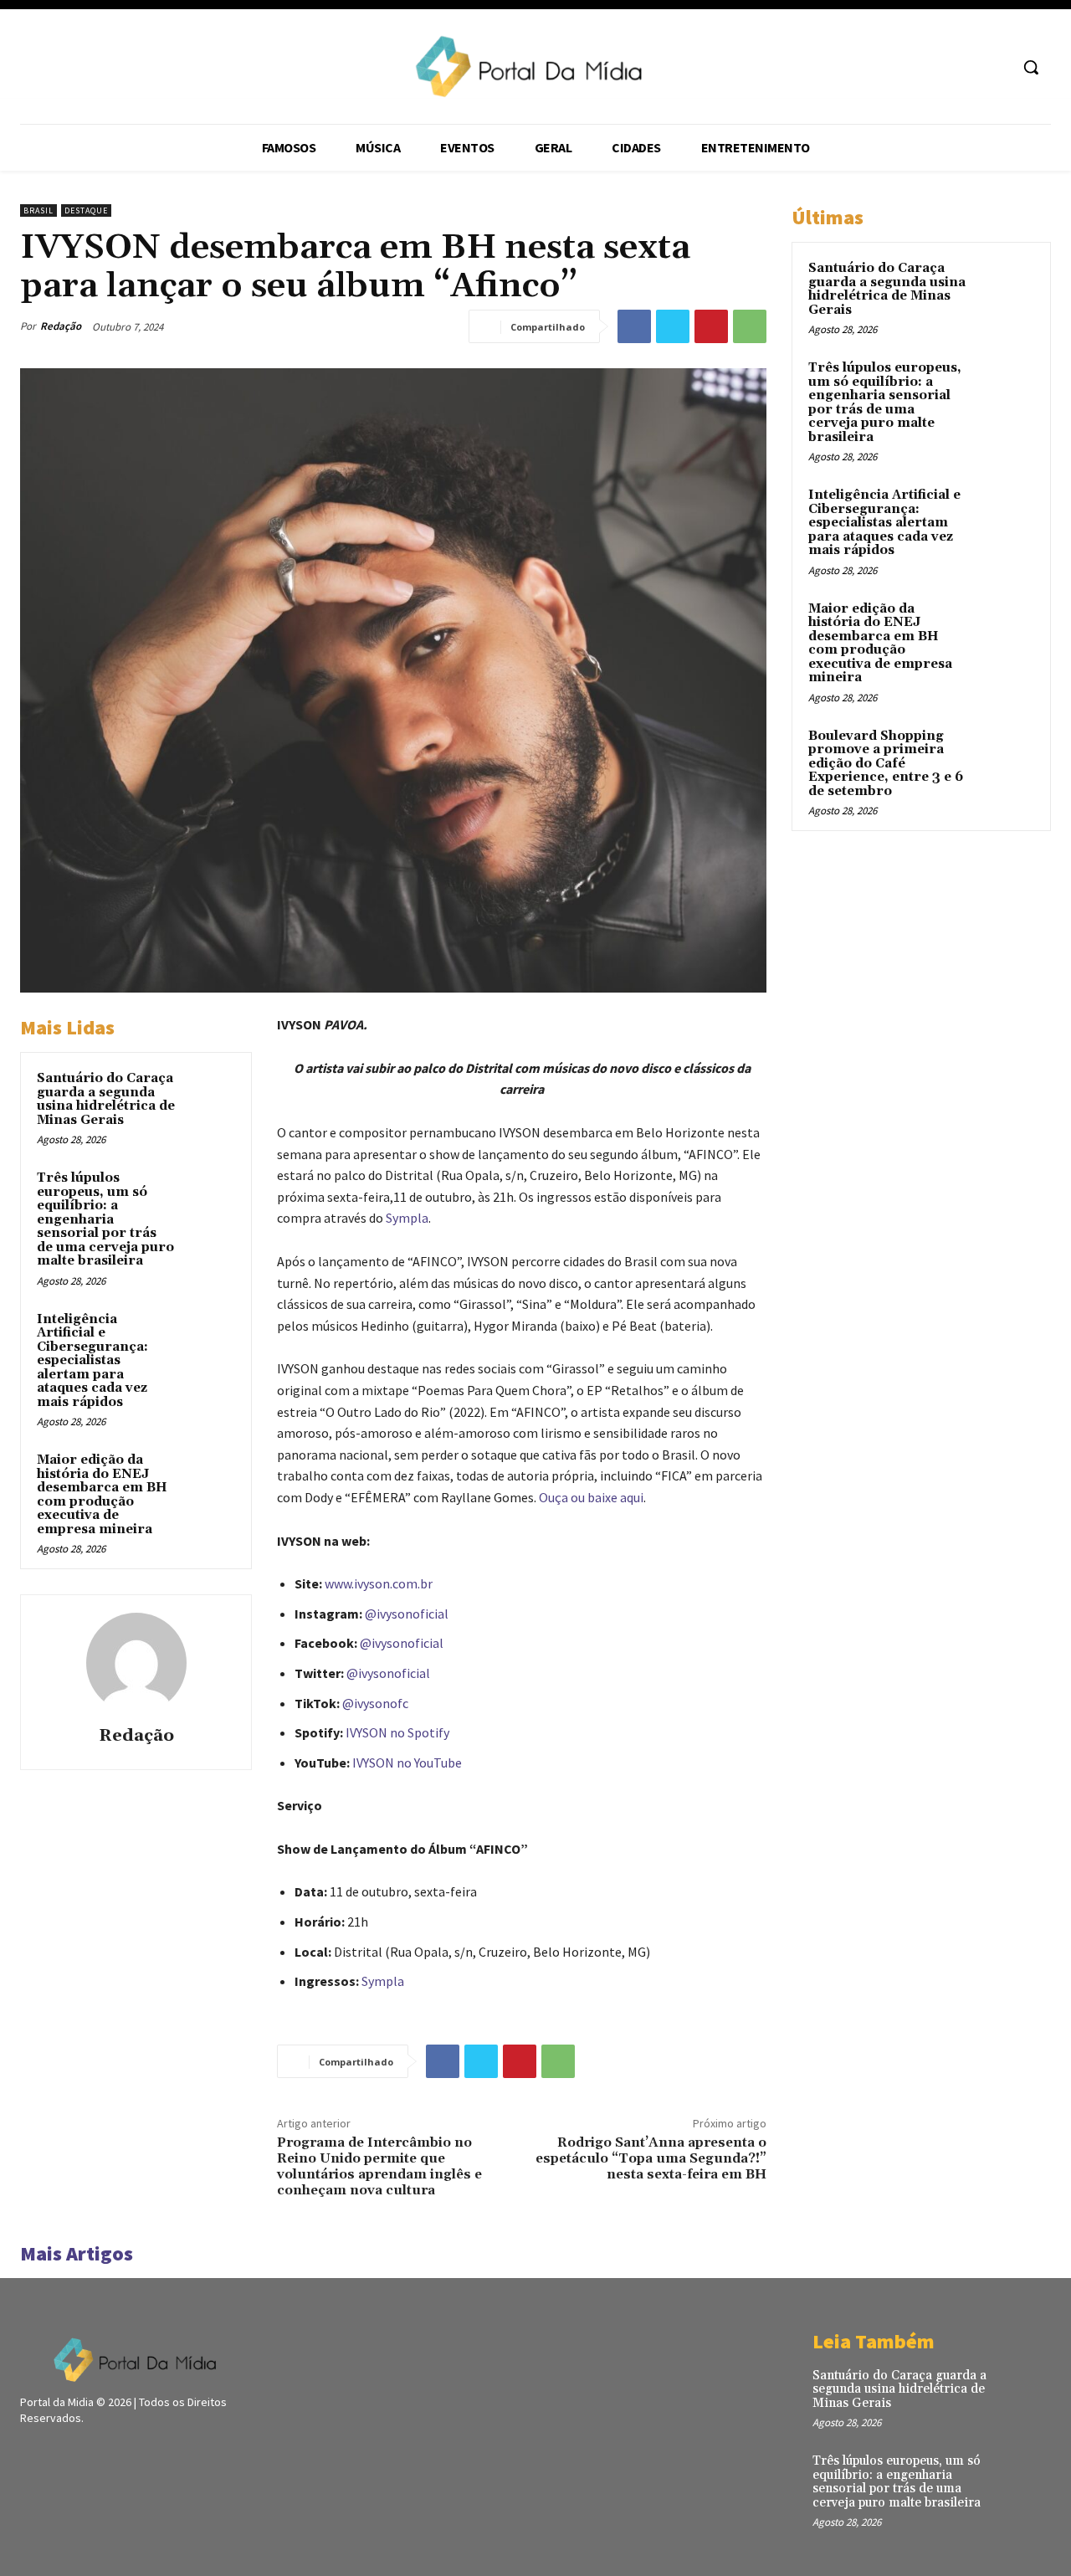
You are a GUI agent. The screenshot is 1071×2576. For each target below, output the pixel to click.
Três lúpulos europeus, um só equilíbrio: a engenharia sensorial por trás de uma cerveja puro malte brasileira (105, 1219)
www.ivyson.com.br (379, 1583)
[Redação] (136, 1663)
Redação (61, 326)
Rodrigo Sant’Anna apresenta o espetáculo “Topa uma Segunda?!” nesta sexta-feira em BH (651, 2158)
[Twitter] (673, 326)
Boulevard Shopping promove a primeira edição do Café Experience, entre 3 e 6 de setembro (886, 764)
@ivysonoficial (407, 1614)
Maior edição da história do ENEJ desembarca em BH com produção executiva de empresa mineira (102, 1495)
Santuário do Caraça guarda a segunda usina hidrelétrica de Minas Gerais (106, 1099)
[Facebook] (634, 326)
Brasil (38, 210)
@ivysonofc (375, 1703)
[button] (1031, 67)
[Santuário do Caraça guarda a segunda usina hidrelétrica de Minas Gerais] (210, 1095)
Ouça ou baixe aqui (591, 1497)
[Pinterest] (711, 326)
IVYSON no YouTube (407, 1763)
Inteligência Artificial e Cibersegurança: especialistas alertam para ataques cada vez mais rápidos (92, 1361)
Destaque (86, 210)
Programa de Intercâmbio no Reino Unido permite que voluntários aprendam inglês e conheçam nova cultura (379, 2167)
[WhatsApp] (750, 326)
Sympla (407, 1218)
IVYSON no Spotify (397, 1732)
